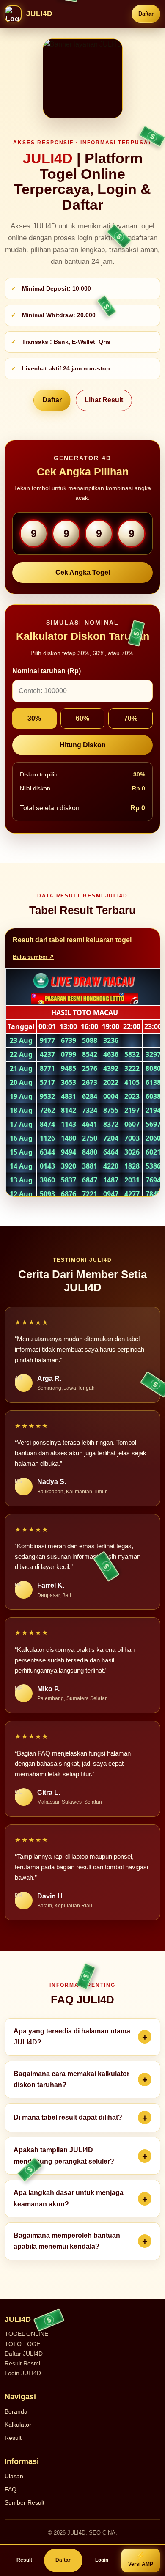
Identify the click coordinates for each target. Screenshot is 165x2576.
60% (82, 718)
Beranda (16, 2411)
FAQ (11, 2489)
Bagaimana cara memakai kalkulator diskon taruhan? (71, 2079)
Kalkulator (18, 2425)
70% (131, 718)
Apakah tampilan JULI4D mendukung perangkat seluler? (64, 2155)
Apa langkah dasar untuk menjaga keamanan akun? (69, 2198)
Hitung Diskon (83, 745)
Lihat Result (104, 400)
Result (13, 2438)
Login (102, 2560)
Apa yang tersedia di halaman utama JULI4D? (72, 2037)
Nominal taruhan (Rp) (47, 671)
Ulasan (14, 2476)
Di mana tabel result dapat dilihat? (68, 2117)
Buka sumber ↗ (33, 957)
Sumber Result (25, 2502)
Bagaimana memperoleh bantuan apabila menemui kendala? (67, 2241)
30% (34, 718)
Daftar (146, 14)
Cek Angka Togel (83, 572)
